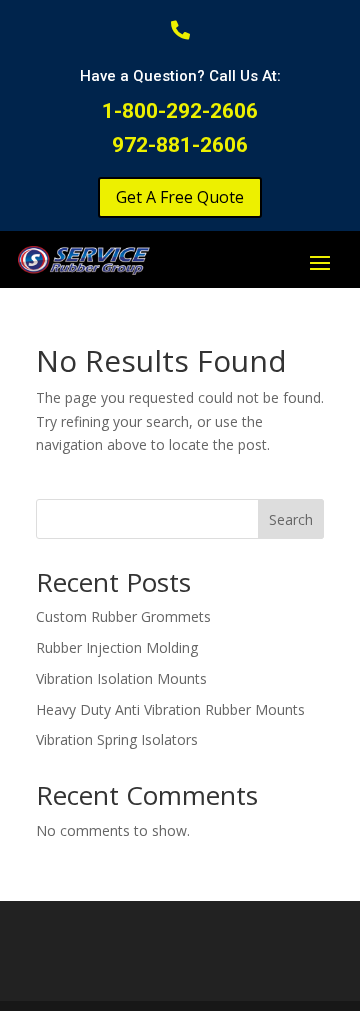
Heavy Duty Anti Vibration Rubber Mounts (170, 709)
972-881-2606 (180, 145)
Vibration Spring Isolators (117, 739)
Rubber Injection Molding (117, 647)
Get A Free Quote (180, 197)
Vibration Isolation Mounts (121, 678)
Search (291, 519)
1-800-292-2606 (180, 111)
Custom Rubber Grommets (123, 616)
